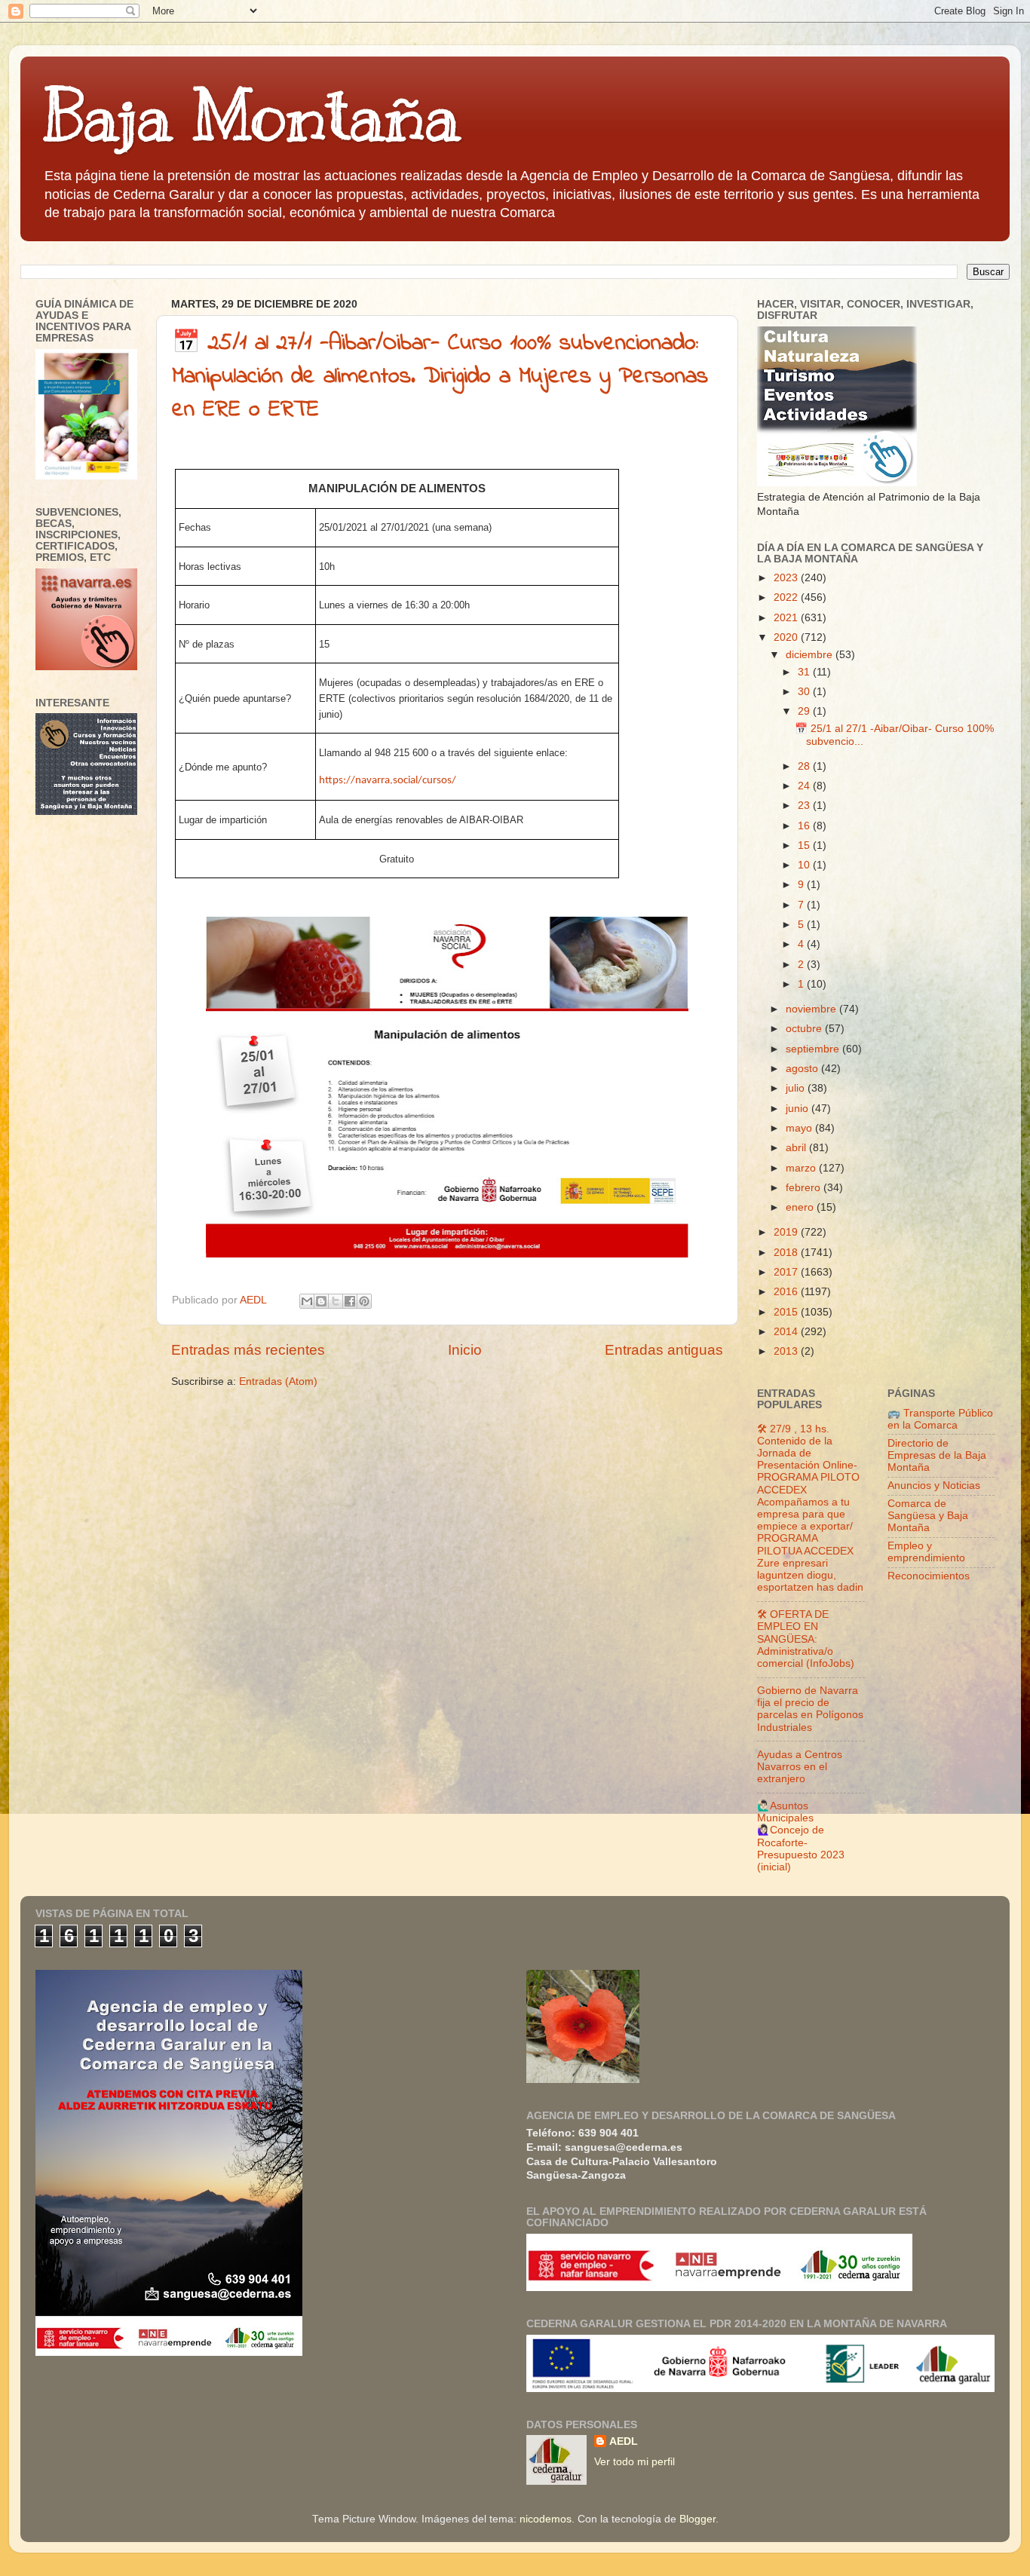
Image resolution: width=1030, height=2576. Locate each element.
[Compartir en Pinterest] (364, 1301)
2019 (787, 1232)
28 (805, 766)
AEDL (624, 2441)
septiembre (814, 1049)
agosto (803, 1069)
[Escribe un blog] (321, 1301)
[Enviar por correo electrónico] (307, 1301)
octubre (805, 1029)
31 (805, 672)
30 (805, 692)
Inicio (465, 1350)
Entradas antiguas (664, 1350)
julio (797, 1088)
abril (797, 1148)
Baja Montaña (251, 116)
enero (801, 1207)
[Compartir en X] (336, 1301)
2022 (787, 597)
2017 (787, 1272)
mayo (800, 1128)
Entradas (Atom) (278, 1381)
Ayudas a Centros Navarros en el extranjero (800, 1767)
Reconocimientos (929, 1576)
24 (805, 786)
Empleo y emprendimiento (926, 1552)
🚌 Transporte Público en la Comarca (940, 1419)
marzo (802, 1168)
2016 (787, 1292)
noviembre (812, 1009)
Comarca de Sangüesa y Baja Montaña (928, 1516)
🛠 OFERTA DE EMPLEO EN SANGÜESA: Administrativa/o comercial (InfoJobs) (806, 1639)
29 (805, 711)
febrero (805, 1188)
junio (799, 1109)
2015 (787, 1312)
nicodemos (546, 2519)
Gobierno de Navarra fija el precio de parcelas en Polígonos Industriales (810, 1709)
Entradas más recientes (248, 1350)
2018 (787, 1253)
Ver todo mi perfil (635, 2462)
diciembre (811, 655)
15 (805, 845)
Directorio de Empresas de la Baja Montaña (937, 1455)
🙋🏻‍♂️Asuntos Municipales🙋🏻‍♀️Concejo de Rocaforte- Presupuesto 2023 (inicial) (801, 1836)
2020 (787, 637)
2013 (787, 1351)
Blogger (697, 2519)
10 (805, 865)
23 (805, 806)
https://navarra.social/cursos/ (388, 781)
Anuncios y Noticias (934, 1486)
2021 (787, 618)
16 (805, 826)
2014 (787, 1332)
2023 (787, 578)
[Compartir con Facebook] (350, 1301)
